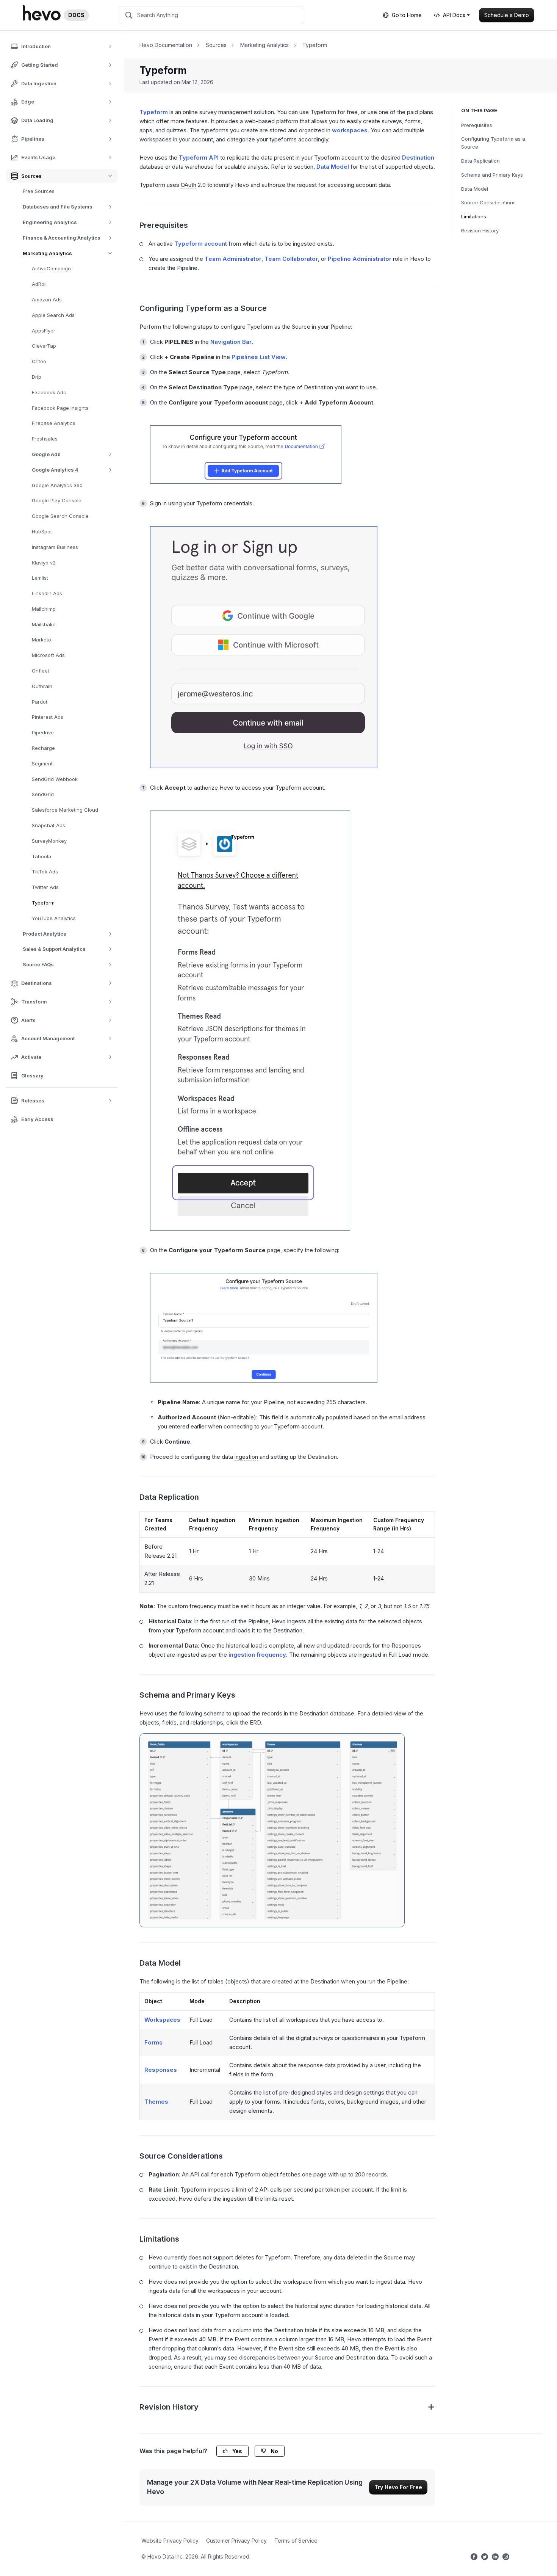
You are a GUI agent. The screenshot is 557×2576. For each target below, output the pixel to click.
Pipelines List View (259, 357)
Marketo (41, 640)
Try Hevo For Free (398, 2487)
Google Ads (46, 454)
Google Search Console (60, 516)
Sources (216, 45)
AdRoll (39, 284)
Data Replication (480, 161)
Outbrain (42, 686)
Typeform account (201, 244)
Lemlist (40, 578)
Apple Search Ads (53, 315)
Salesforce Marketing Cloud (65, 810)
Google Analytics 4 (55, 470)
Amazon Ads (47, 299)
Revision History (480, 230)
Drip (37, 377)
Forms (153, 2042)
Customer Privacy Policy (236, 2541)
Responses (161, 2070)
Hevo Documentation (166, 45)
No (274, 2451)
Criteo (39, 361)
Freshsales (45, 439)
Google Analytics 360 (57, 485)
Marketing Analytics (47, 253)
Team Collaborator (291, 259)
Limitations (474, 216)
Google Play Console (57, 500)
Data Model (475, 189)
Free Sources (39, 191)
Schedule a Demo (507, 15)
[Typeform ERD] (272, 1830)
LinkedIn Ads (47, 593)
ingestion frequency (257, 1655)
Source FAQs (38, 964)
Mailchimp (44, 609)
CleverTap (44, 346)
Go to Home (407, 15)
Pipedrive (43, 732)
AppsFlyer (44, 331)
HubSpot (42, 532)
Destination (418, 158)
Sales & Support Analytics (54, 949)
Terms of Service (296, 2541)
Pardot (40, 702)
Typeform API (199, 158)
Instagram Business (55, 547)
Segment (42, 764)
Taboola (41, 856)
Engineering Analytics (50, 222)
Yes (237, 2451)
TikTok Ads (45, 872)
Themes (156, 2102)
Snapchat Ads (49, 825)
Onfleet (41, 671)
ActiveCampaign (51, 268)
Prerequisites (477, 125)
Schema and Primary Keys (492, 175)
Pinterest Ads (48, 717)
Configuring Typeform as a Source (493, 143)
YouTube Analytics (54, 918)
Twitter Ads (45, 887)
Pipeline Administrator (360, 259)
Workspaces (162, 2020)
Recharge (43, 748)
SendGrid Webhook (55, 779)
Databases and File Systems (58, 207)
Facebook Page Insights (60, 408)
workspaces (350, 130)
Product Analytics (45, 934)
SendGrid (43, 794)
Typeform (43, 903)
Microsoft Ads (48, 655)
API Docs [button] (454, 15)
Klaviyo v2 (44, 563)
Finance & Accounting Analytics (62, 238)
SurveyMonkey (49, 841)
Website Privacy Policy (170, 2541)
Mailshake (44, 624)
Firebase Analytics (54, 423)
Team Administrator (233, 259)
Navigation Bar (231, 342)
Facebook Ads (49, 392)
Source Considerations (488, 202)
